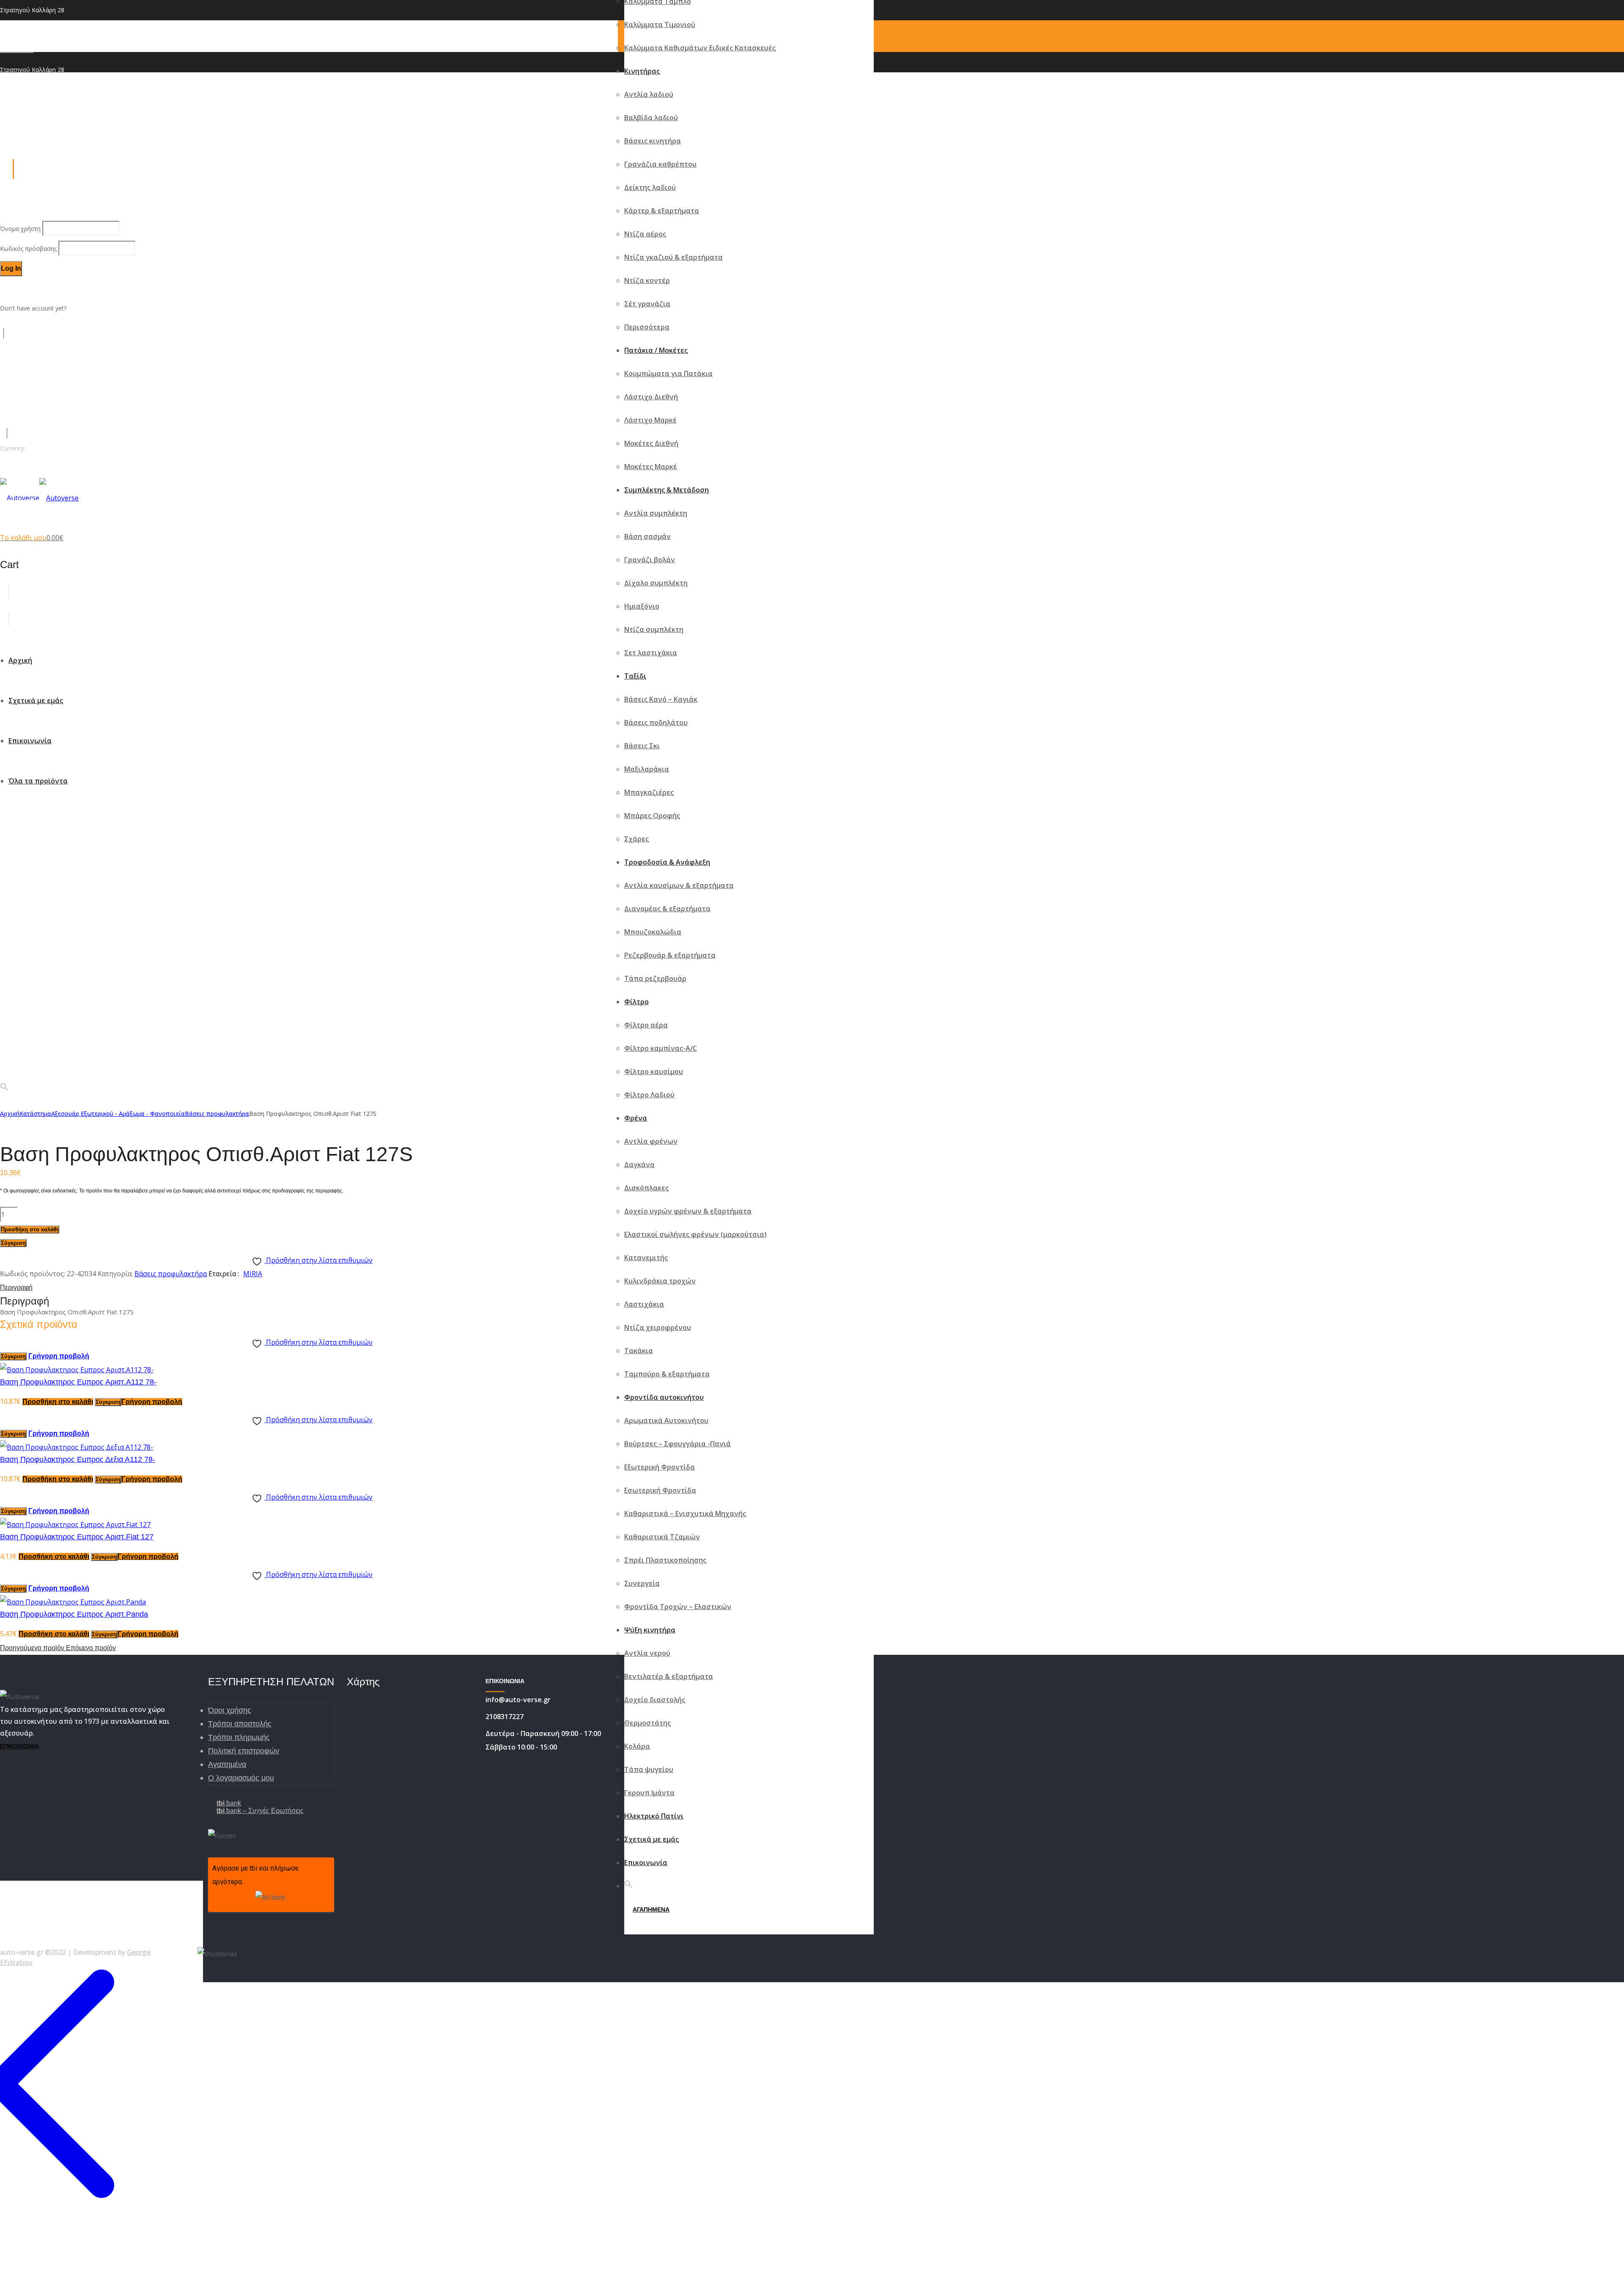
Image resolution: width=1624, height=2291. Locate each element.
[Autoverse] (39, 498)
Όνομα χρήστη (21, 229)
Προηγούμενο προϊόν (33, 1648)
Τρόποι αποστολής (240, 1724)
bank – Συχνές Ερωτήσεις (260, 1811)
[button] (628, 1886)
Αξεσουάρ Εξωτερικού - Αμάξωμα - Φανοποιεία (118, 1114)
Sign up (78, 308)
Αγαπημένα (227, 1764)
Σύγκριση (13, 1243)
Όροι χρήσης (230, 1710)
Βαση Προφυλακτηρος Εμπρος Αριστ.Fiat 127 (77, 1537)
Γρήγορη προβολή (59, 1356)
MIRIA (253, 1274)
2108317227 (17, 50)
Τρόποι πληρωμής (239, 1737)
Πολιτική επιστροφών (244, 1751)
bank (229, 1803)
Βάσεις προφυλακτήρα (217, 1114)
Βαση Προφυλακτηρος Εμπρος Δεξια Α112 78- (78, 1459)
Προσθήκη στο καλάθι (30, 1229)
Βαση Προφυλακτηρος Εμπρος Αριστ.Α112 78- (78, 1382)
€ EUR (8, 468)
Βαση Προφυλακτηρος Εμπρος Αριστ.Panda (74, 1614)
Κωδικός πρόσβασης (29, 249)
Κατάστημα (35, 1114)
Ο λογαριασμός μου (241, 1778)
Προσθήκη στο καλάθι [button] (58, 1402)
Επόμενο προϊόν (91, 1648)
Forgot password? (25, 288)
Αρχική (10, 1114)
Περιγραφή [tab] (16, 1287)
